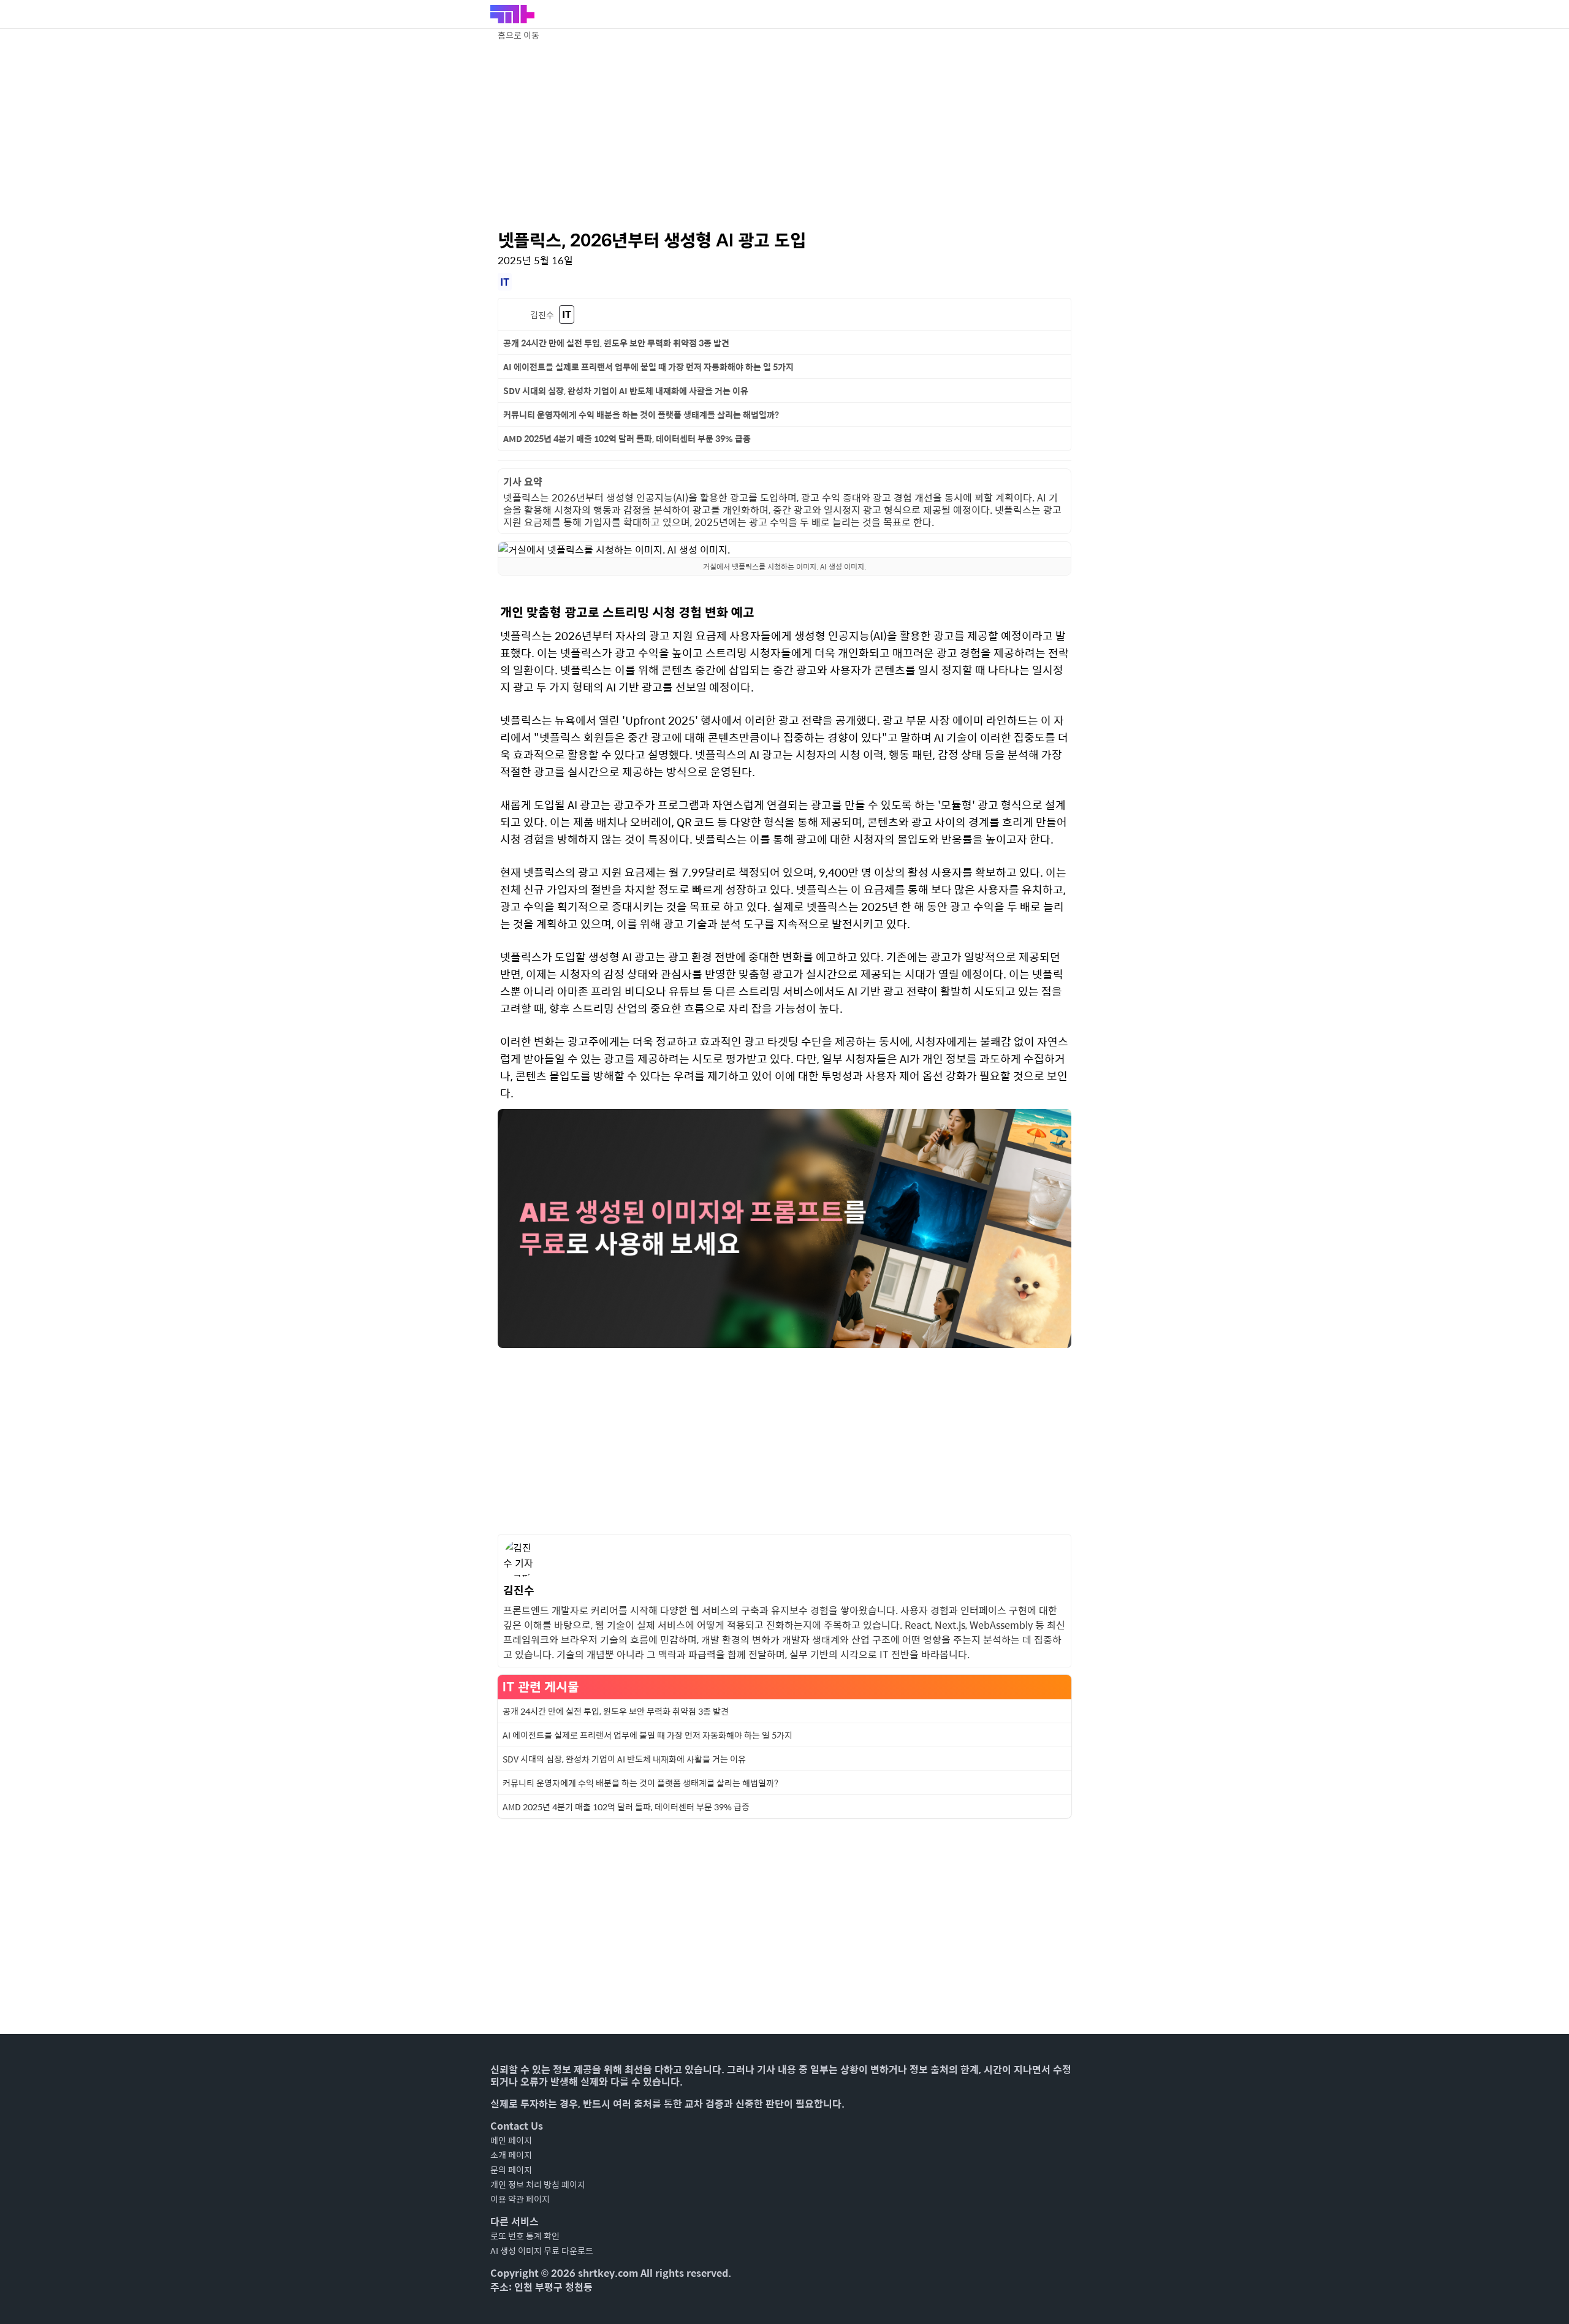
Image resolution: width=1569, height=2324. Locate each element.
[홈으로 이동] (512, 14)
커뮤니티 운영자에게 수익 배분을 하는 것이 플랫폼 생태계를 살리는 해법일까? (641, 414)
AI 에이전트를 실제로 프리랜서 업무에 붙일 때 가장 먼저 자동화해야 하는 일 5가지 (648, 367)
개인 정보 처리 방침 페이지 (538, 2184)
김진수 (542, 314)
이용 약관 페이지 (520, 2199)
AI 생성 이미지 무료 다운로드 (542, 2250)
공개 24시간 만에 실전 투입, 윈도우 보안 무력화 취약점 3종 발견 (616, 343)
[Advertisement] (784, 135)
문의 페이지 (511, 2170)
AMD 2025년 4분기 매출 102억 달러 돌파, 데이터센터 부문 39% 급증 (627, 438)
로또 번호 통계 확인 (525, 2236)
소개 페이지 (511, 2155)
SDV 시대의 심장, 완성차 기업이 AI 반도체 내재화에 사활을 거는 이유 (626, 391)
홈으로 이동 (519, 35)
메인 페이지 (511, 2140)
